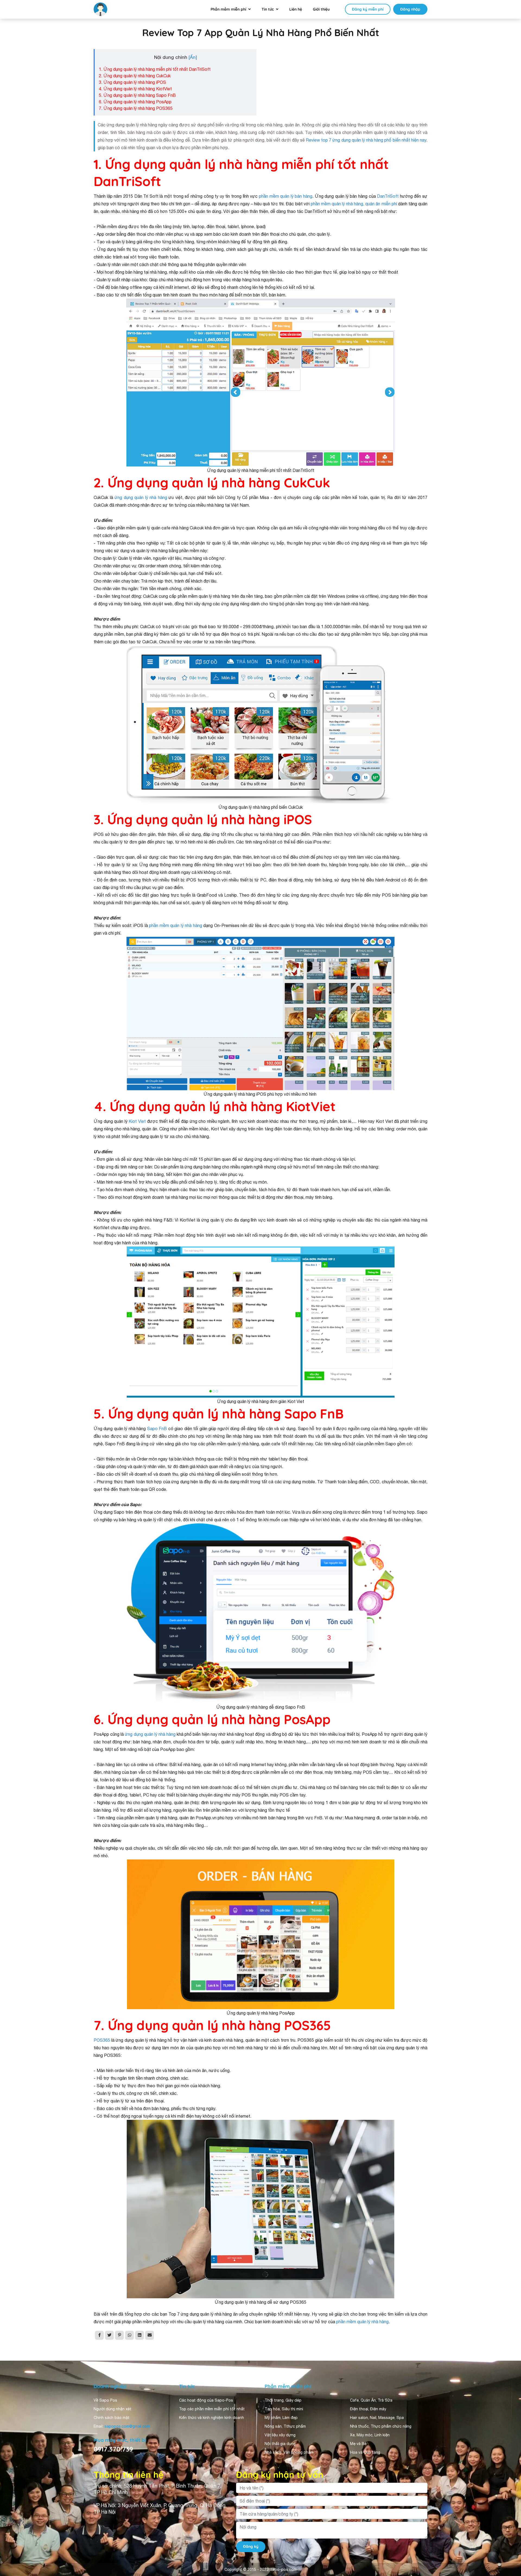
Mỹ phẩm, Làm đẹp (281, 2418)
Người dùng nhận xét (112, 2409)
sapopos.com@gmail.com (127, 2426)
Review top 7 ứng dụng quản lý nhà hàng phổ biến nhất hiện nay (366, 140)
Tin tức (268, 9)
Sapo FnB (158, 1428)
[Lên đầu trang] (509, 2556)
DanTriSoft (388, 196)
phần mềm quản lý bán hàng (286, 196)
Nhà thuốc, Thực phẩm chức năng (381, 2426)
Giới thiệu (321, 9)
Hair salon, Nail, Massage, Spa (377, 2418)
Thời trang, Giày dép (283, 2400)
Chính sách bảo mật (112, 2418)
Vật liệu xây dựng (280, 2435)
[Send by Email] (150, 2335)
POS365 (102, 2040)
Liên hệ (296, 9)
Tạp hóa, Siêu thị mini (284, 2409)
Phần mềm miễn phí (228, 9)
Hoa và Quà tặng (365, 2452)
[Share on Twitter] (109, 2335)
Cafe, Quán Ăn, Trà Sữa (371, 2400)
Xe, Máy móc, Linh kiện (370, 2435)
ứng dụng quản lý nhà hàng (141, 497)
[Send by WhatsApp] (129, 2335)
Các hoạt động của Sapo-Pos (206, 2400)
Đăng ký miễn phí (368, 9)
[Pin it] (119, 2335)
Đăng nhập (410, 9)
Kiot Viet (137, 1121)
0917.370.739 (113, 2449)
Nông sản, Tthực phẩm (285, 2426)
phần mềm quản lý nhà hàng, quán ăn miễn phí (354, 204)
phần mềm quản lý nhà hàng (176, 925)
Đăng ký (251, 2546)
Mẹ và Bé (358, 2444)
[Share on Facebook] (99, 2335)
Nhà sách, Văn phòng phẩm (289, 2452)
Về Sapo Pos (105, 2400)
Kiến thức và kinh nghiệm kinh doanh (212, 2418)
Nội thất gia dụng (280, 2444)
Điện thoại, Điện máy (368, 2409)
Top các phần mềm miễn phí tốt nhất (212, 2409)
